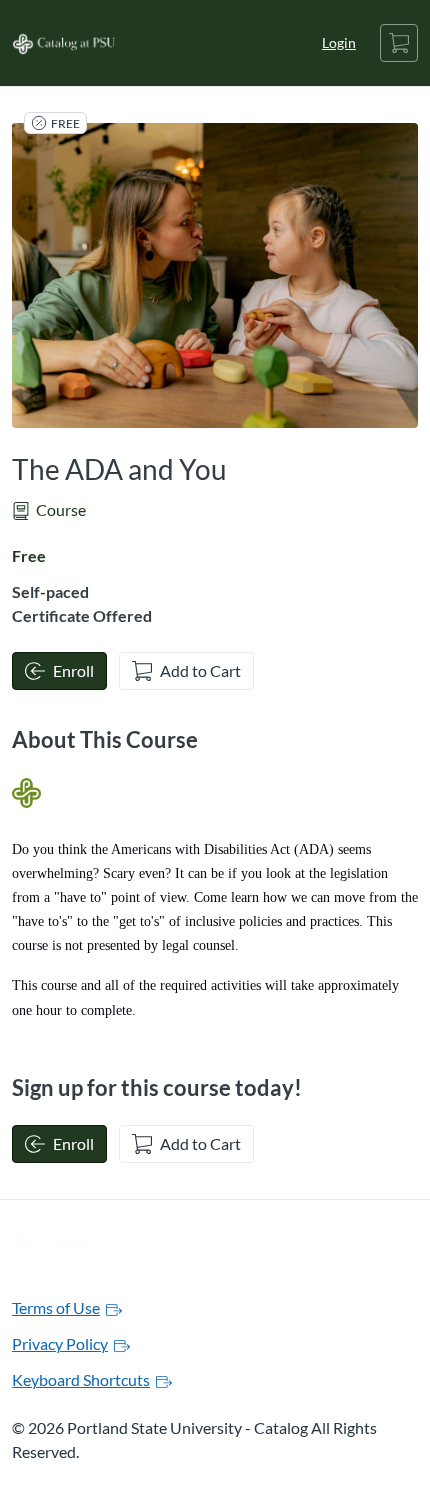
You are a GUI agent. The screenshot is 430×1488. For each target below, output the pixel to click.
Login (339, 42)
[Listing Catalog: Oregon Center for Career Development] (26, 793)
